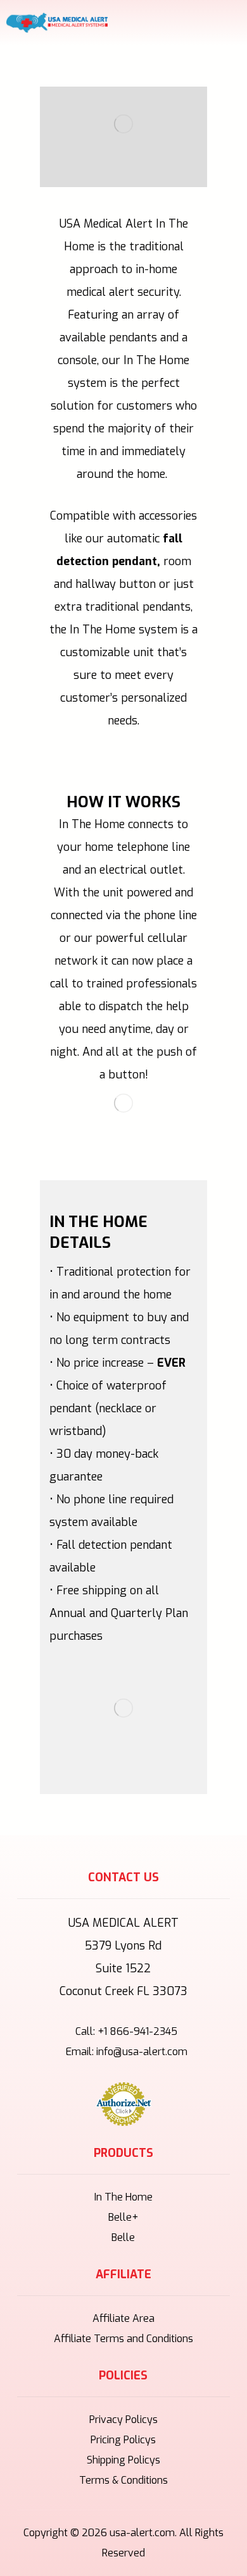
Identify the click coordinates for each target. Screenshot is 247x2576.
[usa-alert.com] (57, 23)
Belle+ (123, 2217)
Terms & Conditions (123, 2480)
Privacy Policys (123, 2420)
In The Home (123, 2197)
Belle (123, 2237)
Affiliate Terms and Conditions (123, 2339)
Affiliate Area (123, 2318)
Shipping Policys (123, 2460)
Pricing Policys (123, 2440)
